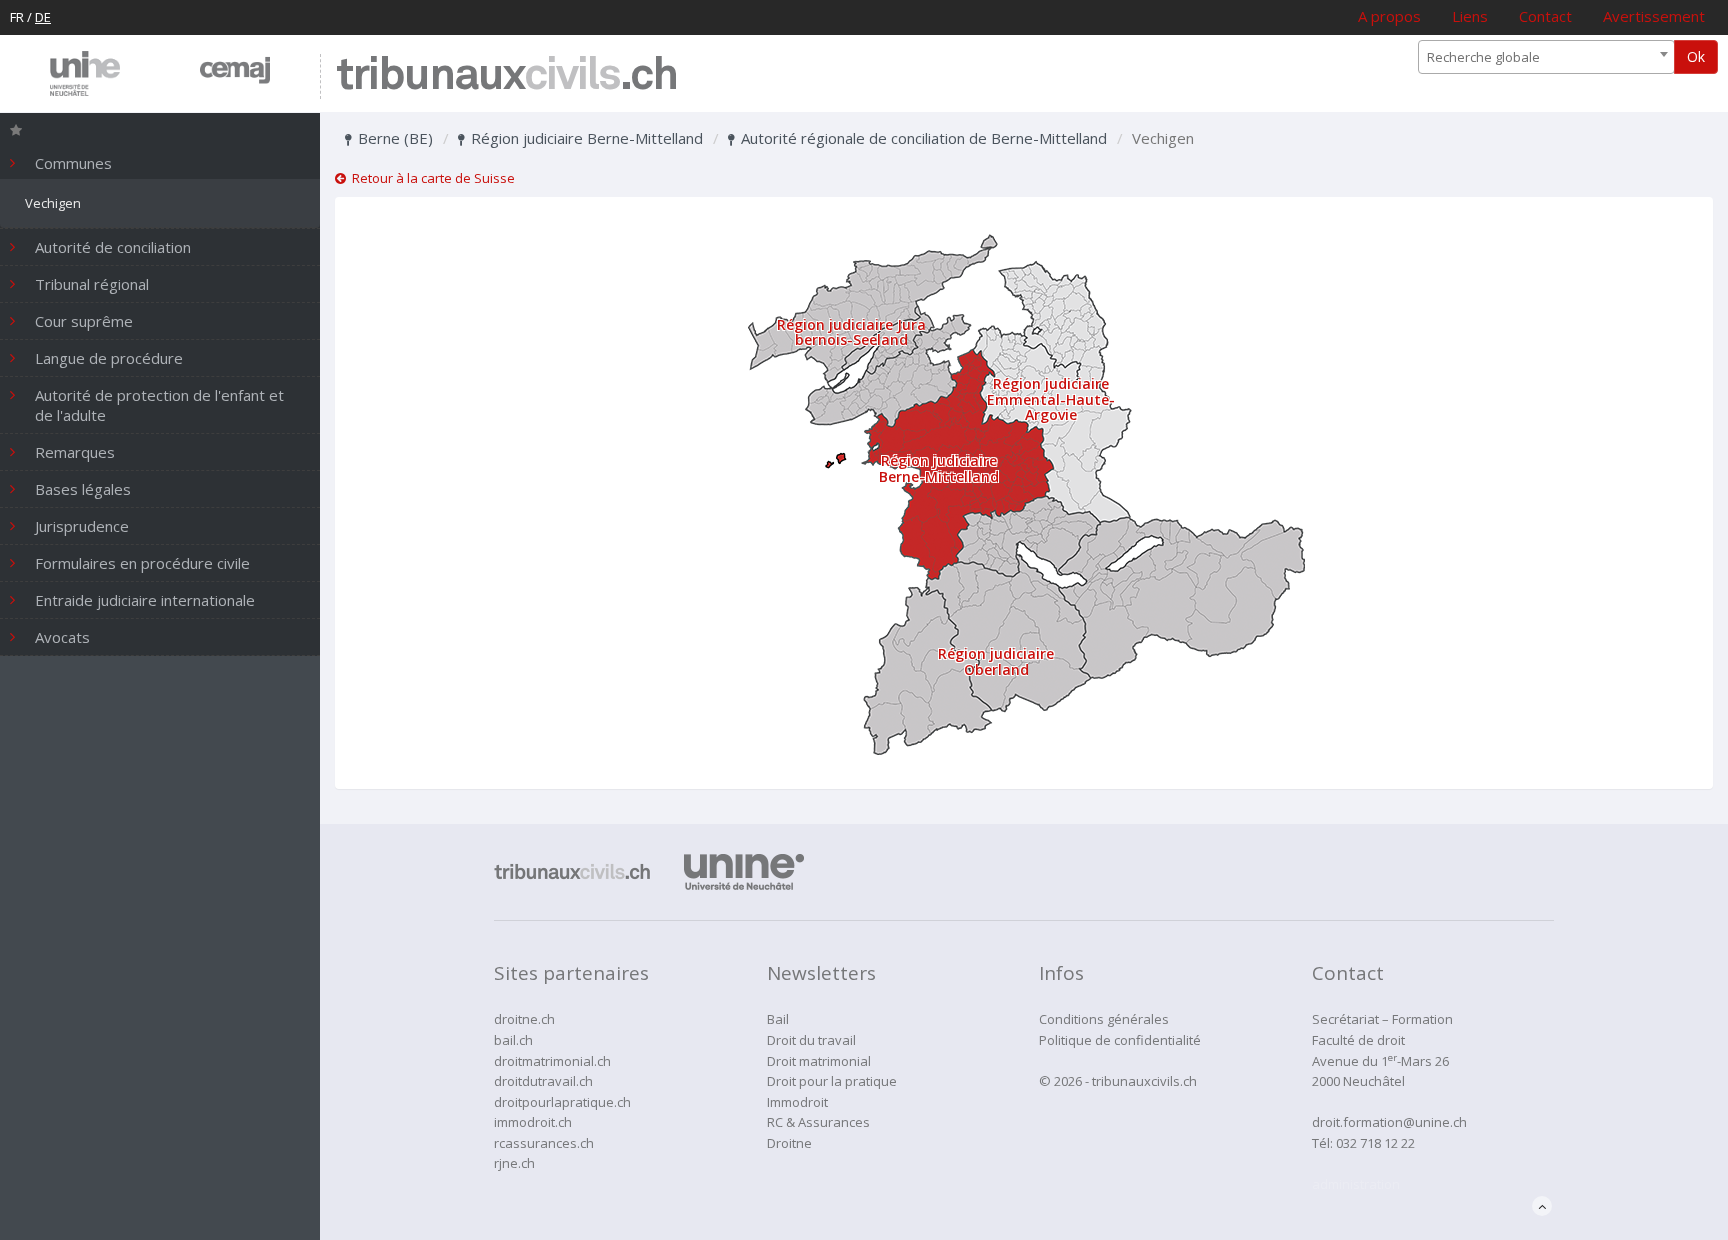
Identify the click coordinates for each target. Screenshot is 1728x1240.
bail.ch (513, 1040)
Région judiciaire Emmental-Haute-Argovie (1051, 399)
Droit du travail (811, 1040)
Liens (1470, 16)
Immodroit (797, 1102)
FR (17, 17)
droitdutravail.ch (543, 1081)
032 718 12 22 (1375, 1143)
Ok (1696, 56)
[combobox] (1546, 57)
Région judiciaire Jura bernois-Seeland (851, 332)
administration (1356, 1184)
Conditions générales (1104, 1019)
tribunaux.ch (506, 76)
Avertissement (1654, 16)
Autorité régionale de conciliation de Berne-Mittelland (922, 138)
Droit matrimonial (819, 1061)
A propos (1389, 16)
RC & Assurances (818, 1122)
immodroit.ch (533, 1122)
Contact (1545, 16)
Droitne (789, 1143)
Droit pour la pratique (832, 1081)
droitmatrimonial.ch (552, 1061)
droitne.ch (524, 1019)
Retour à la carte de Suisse (430, 178)
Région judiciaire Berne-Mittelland (585, 138)
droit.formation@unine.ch (1389, 1122)
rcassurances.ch (544, 1143)
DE (43, 17)
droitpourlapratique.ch (562, 1102)
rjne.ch (514, 1163)
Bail (778, 1019)
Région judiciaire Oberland (996, 661)
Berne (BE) (393, 138)
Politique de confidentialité (1120, 1040)
